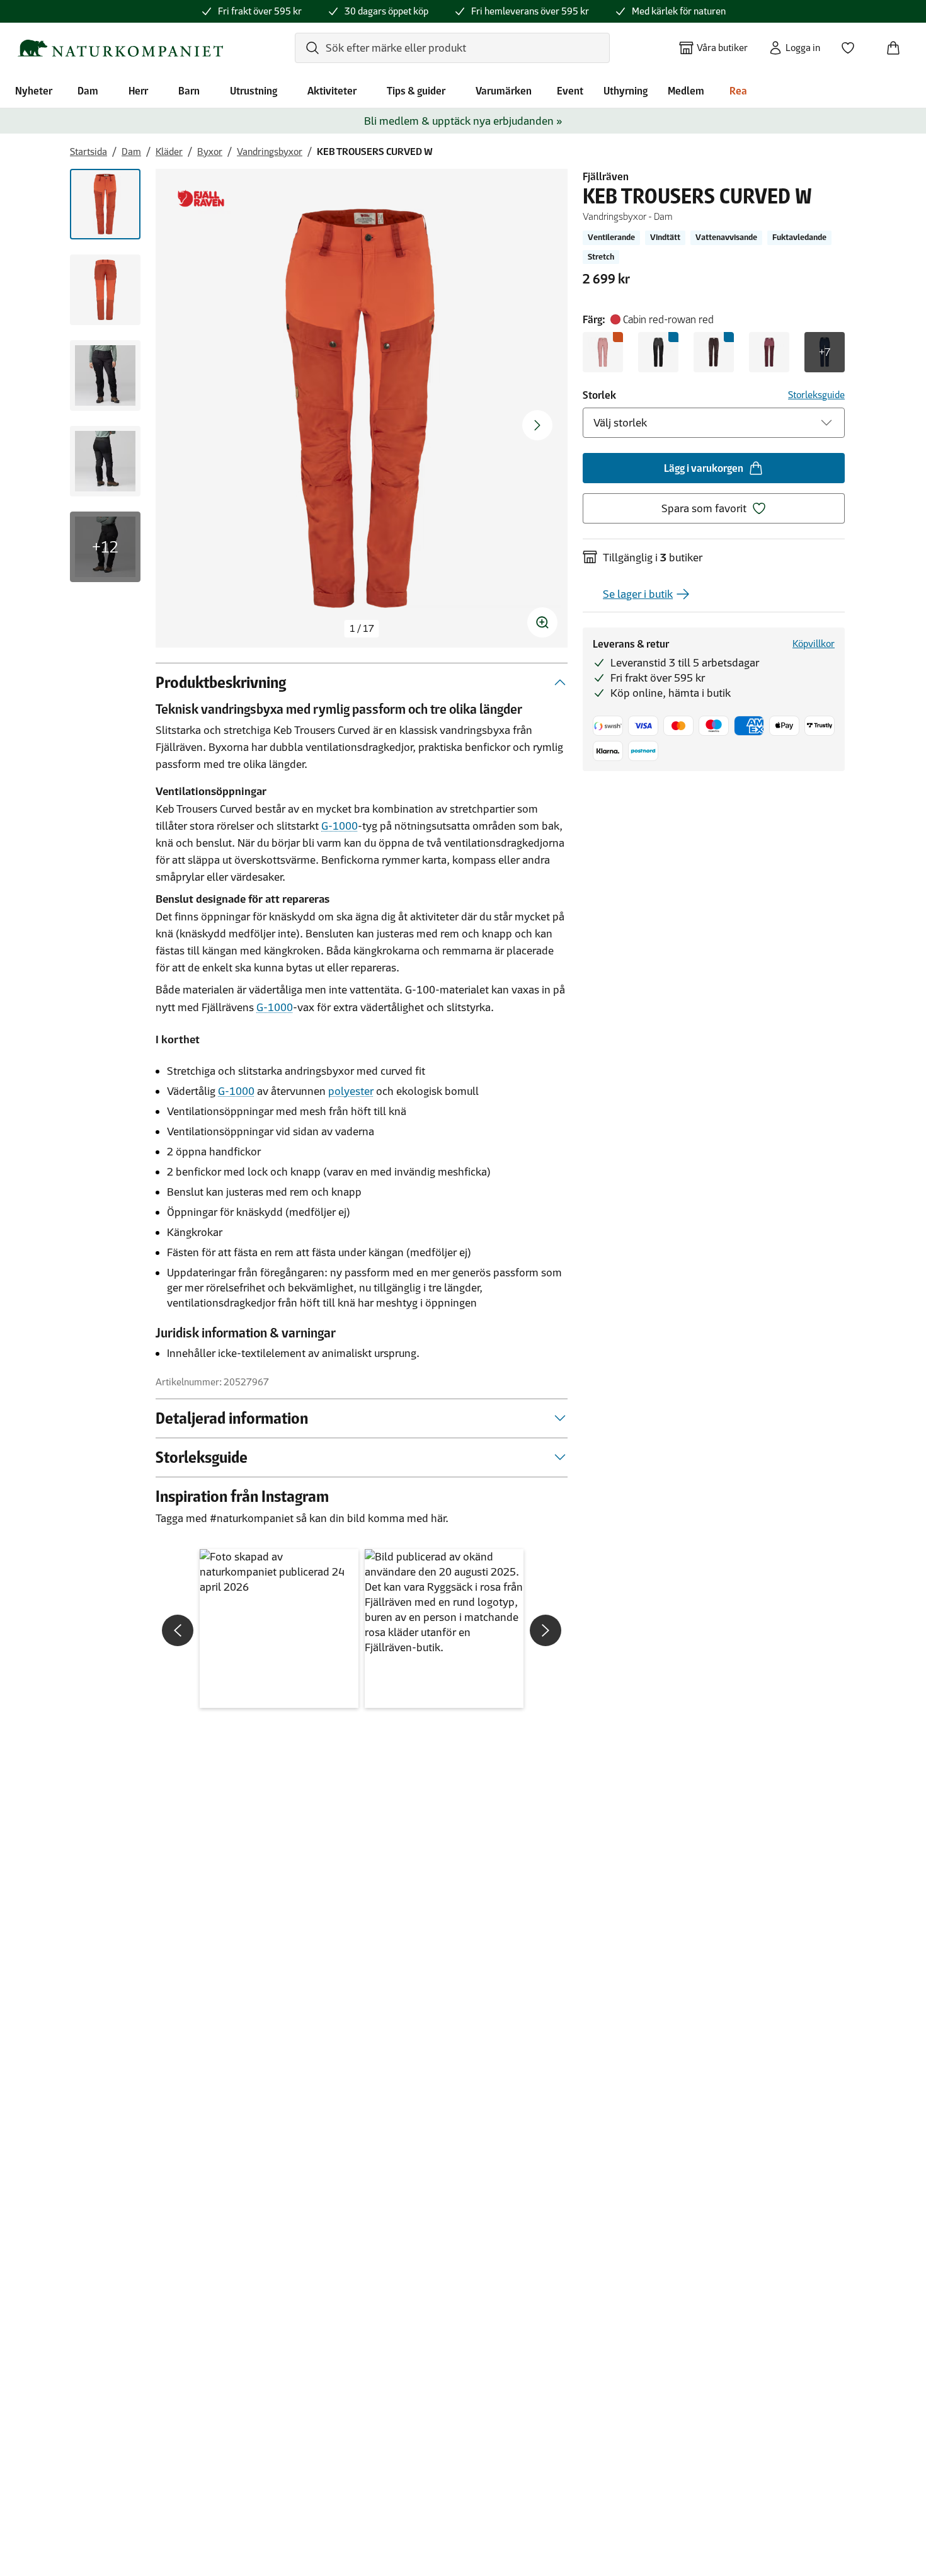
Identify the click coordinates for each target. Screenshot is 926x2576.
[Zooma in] (542, 622)
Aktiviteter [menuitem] (332, 91)
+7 (825, 352)
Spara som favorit (704, 508)
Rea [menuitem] (738, 91)
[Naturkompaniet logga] (120, 48)
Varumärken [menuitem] (504, 91)
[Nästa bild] (537, 425)
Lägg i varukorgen (704, 468)
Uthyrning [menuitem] (626, 91)
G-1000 (340, 826)
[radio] (603, 352)
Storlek (599, 395)
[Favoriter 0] (853, 44)
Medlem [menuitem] (686, 91)
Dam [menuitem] (88, 91)
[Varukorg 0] (898, 44)
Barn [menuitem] (189, 91)
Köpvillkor (814, 644)
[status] (362, 629)
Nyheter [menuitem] (34, 91)
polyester (351, 1091)
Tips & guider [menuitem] (416, 91)
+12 (105, 547)
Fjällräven (606, 176)
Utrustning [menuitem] (254, 91)
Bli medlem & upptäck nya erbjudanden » (463, 121)
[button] (279, 1629)
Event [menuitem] (570, 91)
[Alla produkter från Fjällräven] (201, 199)
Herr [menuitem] (138, 91)
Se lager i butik (638, 594)
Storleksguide (816, 395)
